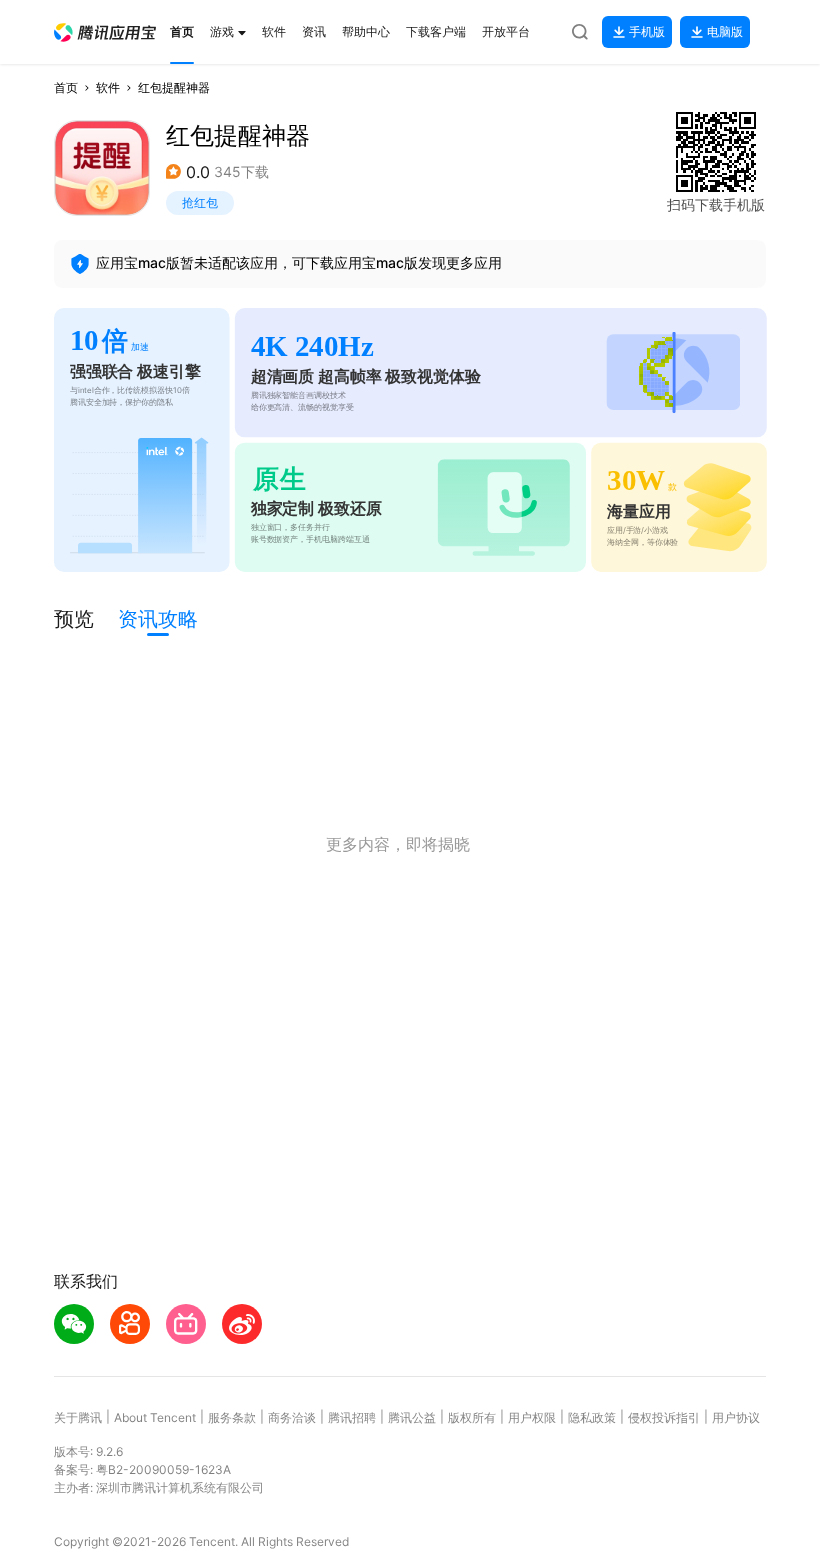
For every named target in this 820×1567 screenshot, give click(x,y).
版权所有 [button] (472, 1417)
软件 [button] (108, 87)
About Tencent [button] (155, 1417)
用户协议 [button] (736, 1417)
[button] (105, 32)
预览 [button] (74, 619)
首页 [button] (66, 87)
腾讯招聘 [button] (352, 1417)
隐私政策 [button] (592, 1417)
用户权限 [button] (532, 1417)
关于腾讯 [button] (78, 1417)
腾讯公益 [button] (412, 1417)
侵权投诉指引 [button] (664, 1417)
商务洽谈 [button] (292, 1417)
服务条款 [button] (232, 1417)
